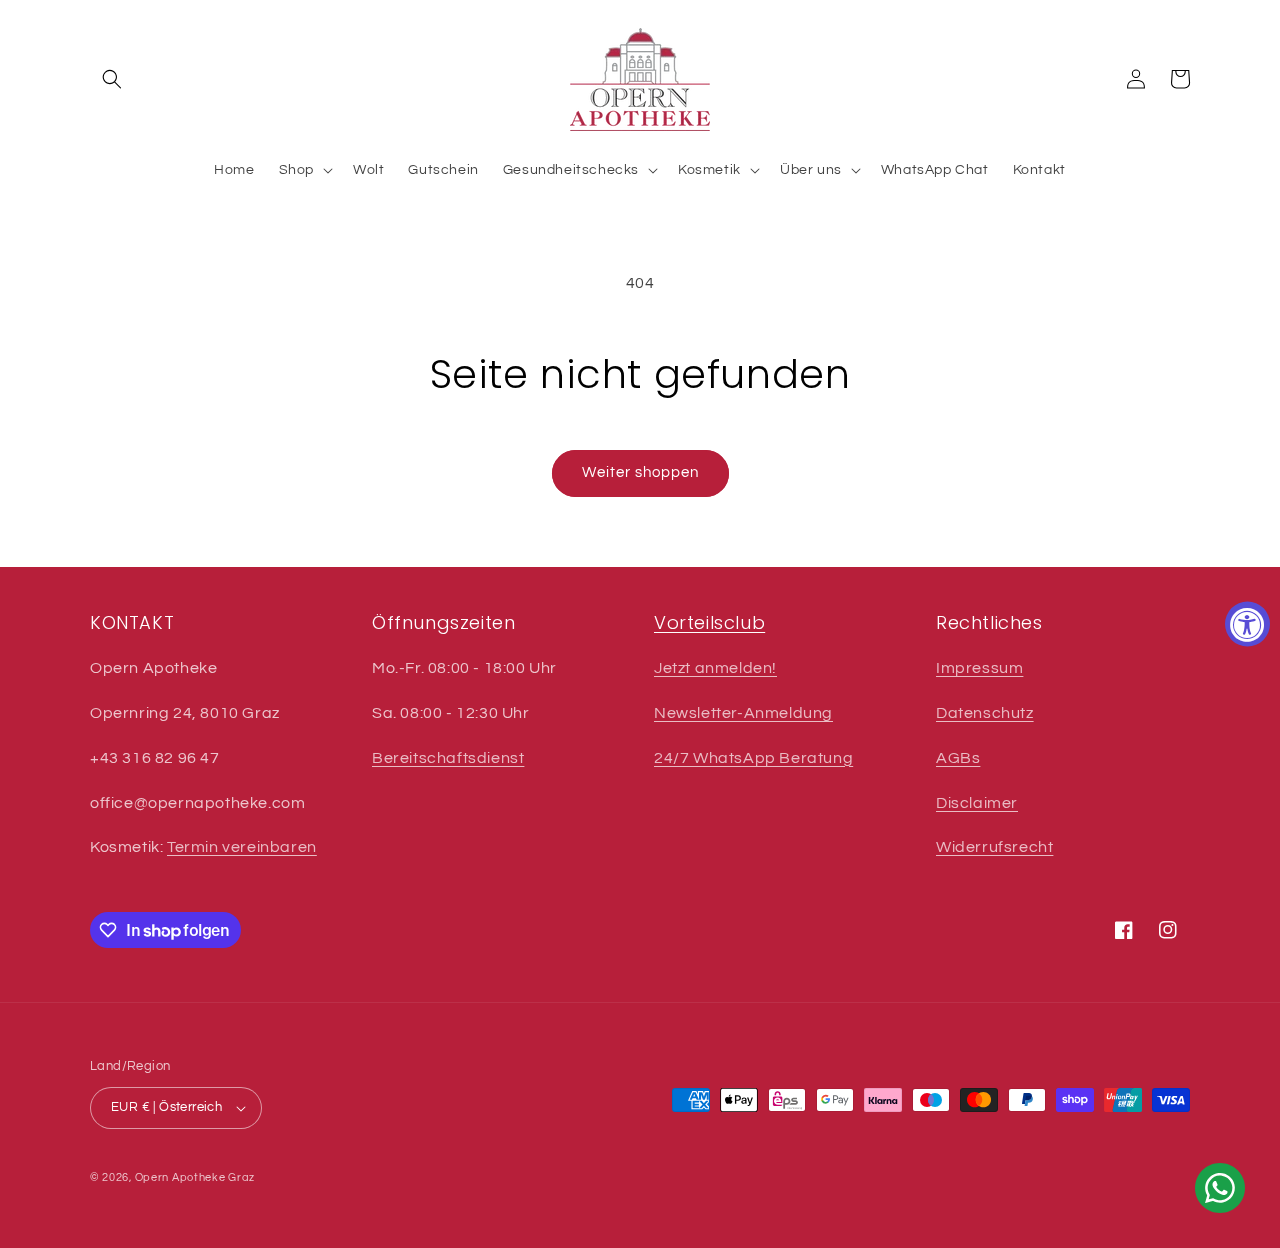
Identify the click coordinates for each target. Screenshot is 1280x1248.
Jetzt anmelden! (715, 668)
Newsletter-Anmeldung (743, 713)
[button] (112, 79)
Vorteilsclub (709, 622)
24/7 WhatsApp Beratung (753, 758)
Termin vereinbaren (242, 847)
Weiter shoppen (640, 472)
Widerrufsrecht (994, 847)
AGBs (958, 758)
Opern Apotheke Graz (195, 1177)
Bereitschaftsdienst (448, 758)
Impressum (979, 668)
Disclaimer (977, 803)
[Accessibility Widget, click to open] (1247, 624)
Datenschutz (985, 713)
